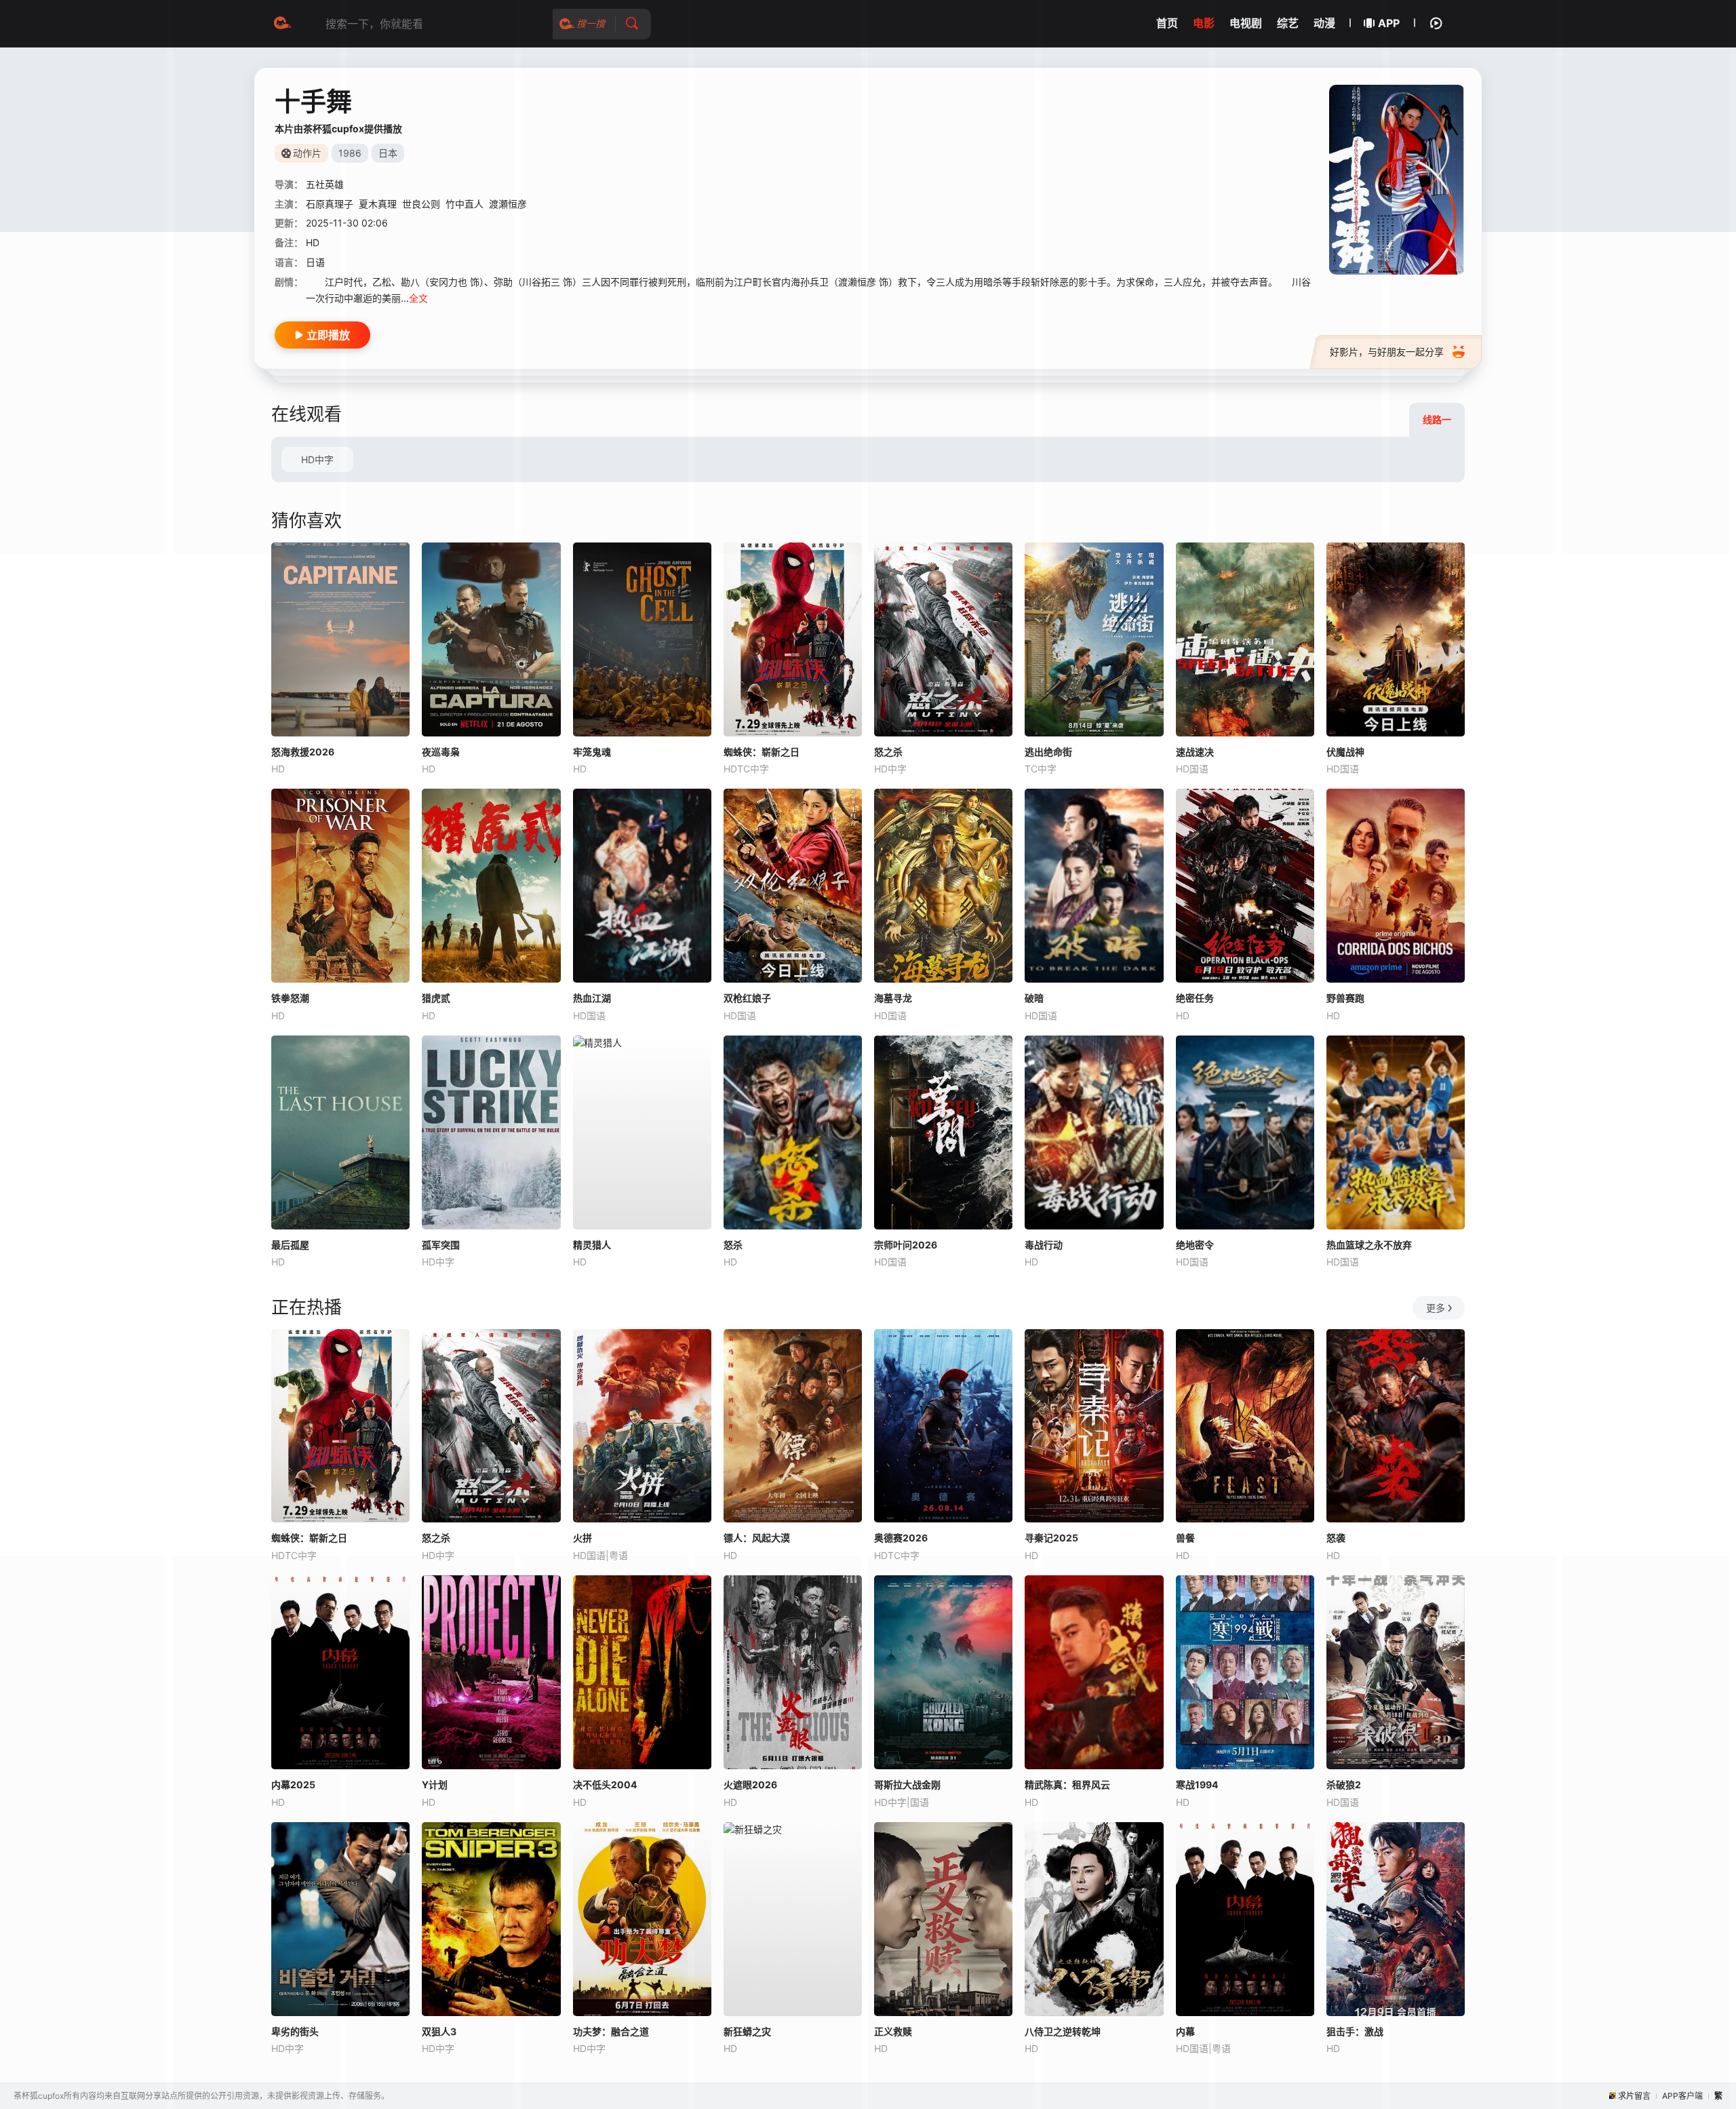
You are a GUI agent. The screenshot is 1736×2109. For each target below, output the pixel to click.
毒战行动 (1044, 1245)
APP (1389, 23)
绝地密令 (1195, 1245)
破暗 (1034, 998)
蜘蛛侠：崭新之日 (762, 752)
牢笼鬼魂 (592, 752)
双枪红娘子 (747, 998)
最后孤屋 (290, 1245)
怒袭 (1336, 1538)
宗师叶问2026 (906, 1245)
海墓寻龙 (893, 998)
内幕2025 (293, 1785)
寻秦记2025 (1051, 1538)
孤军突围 (441, 1245)
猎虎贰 (436, 998)
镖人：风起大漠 (757, 1538)
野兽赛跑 (1345, 998)
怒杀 (733, 1245)
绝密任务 (1195, 998)
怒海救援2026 (303, 752)
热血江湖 (592, 998)
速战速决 (1195, 752)
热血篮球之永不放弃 (1369, 1245)
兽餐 (1185, 1538)
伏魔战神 (1345, 752)
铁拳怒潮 (290, 998)
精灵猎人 (592, 1245)
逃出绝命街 (1048, 752)
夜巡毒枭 (441, 752)
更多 (1436, 1308)
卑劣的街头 (295, 2031)
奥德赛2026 (901, 1538)
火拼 (583, 1538)
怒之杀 (888, 752)
